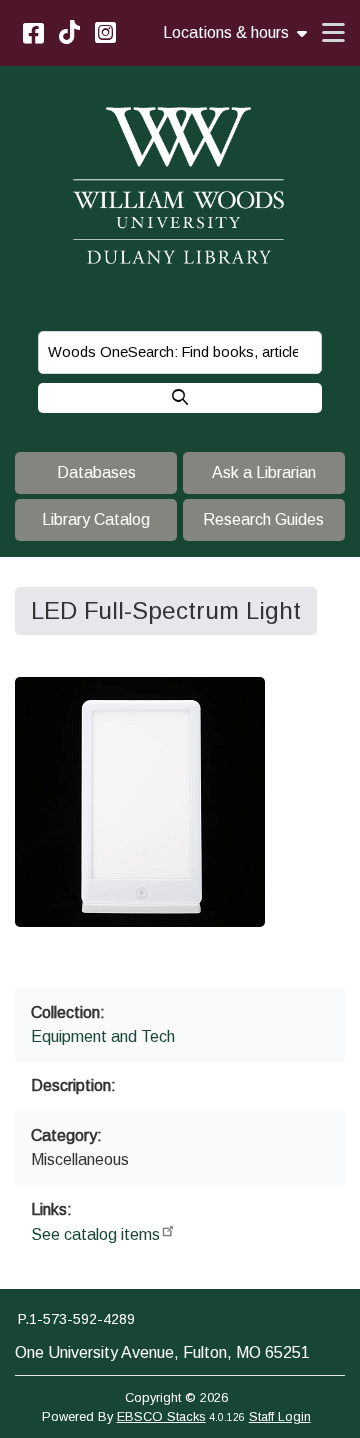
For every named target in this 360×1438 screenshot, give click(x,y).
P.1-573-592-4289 (76, 1319)
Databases (96, 472)
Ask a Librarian (264, 472)
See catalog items (95, 1234)
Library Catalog (96, 519)
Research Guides (263, 519)
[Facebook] (33, 32)
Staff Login (280, 1416)
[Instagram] (105, 32)
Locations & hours (226, 33)
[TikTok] (69, 32)
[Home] (180, 187)
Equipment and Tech (103, 1036)
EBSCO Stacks (161, 1416)
